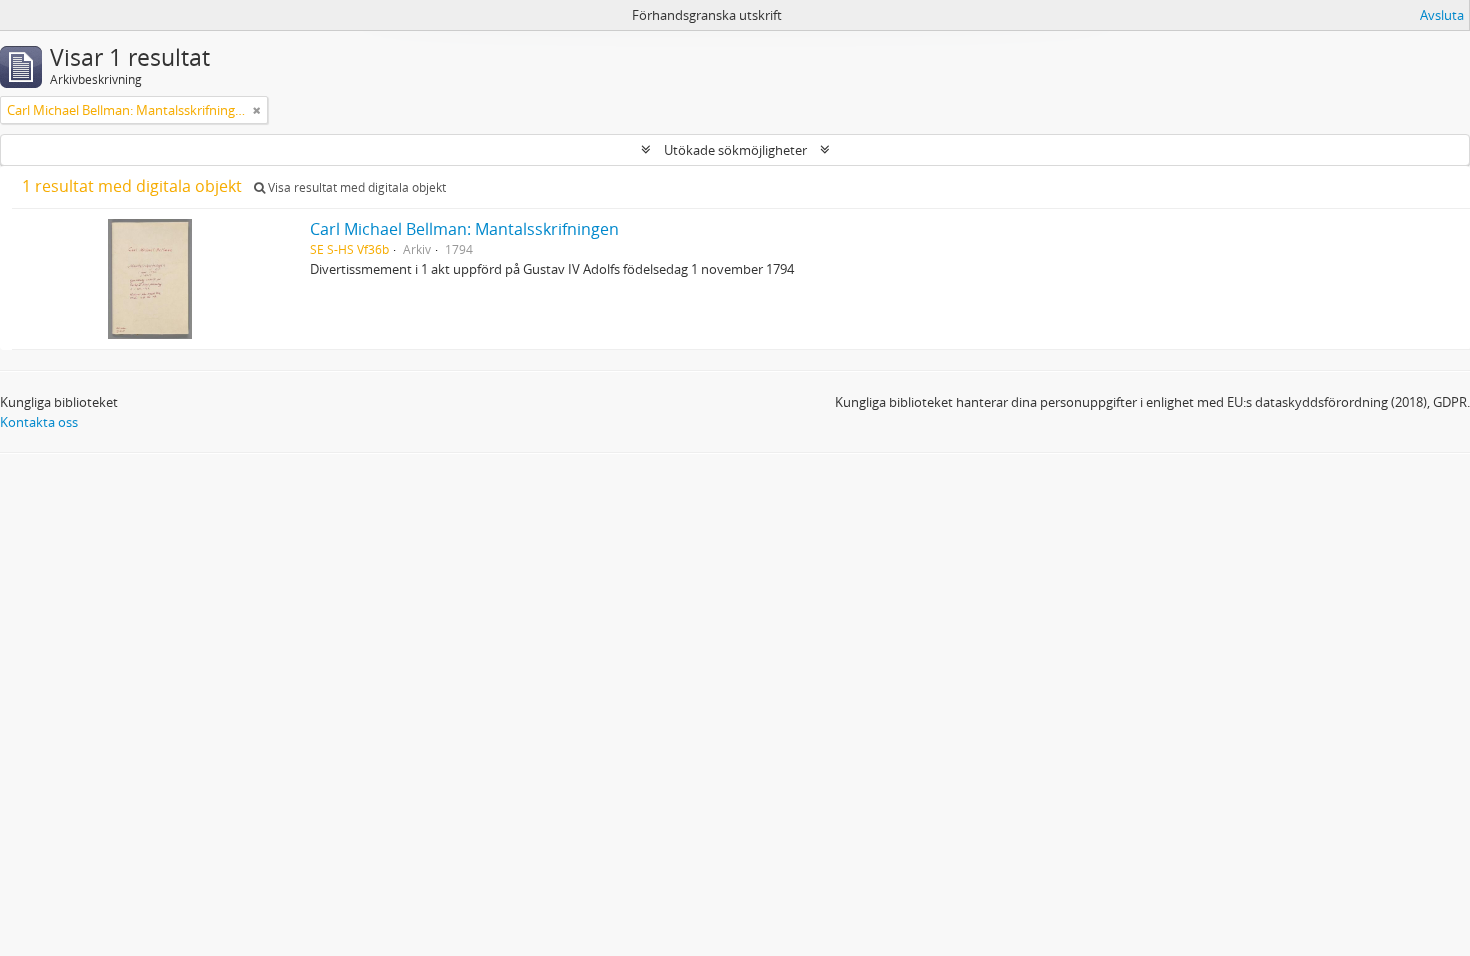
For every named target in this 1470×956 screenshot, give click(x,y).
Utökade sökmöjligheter (735, 150)
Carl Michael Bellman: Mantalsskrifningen (464, 229)
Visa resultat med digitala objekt (355, 187)
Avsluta (1442, 15)
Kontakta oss (39, 422)
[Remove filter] (257, 110)
